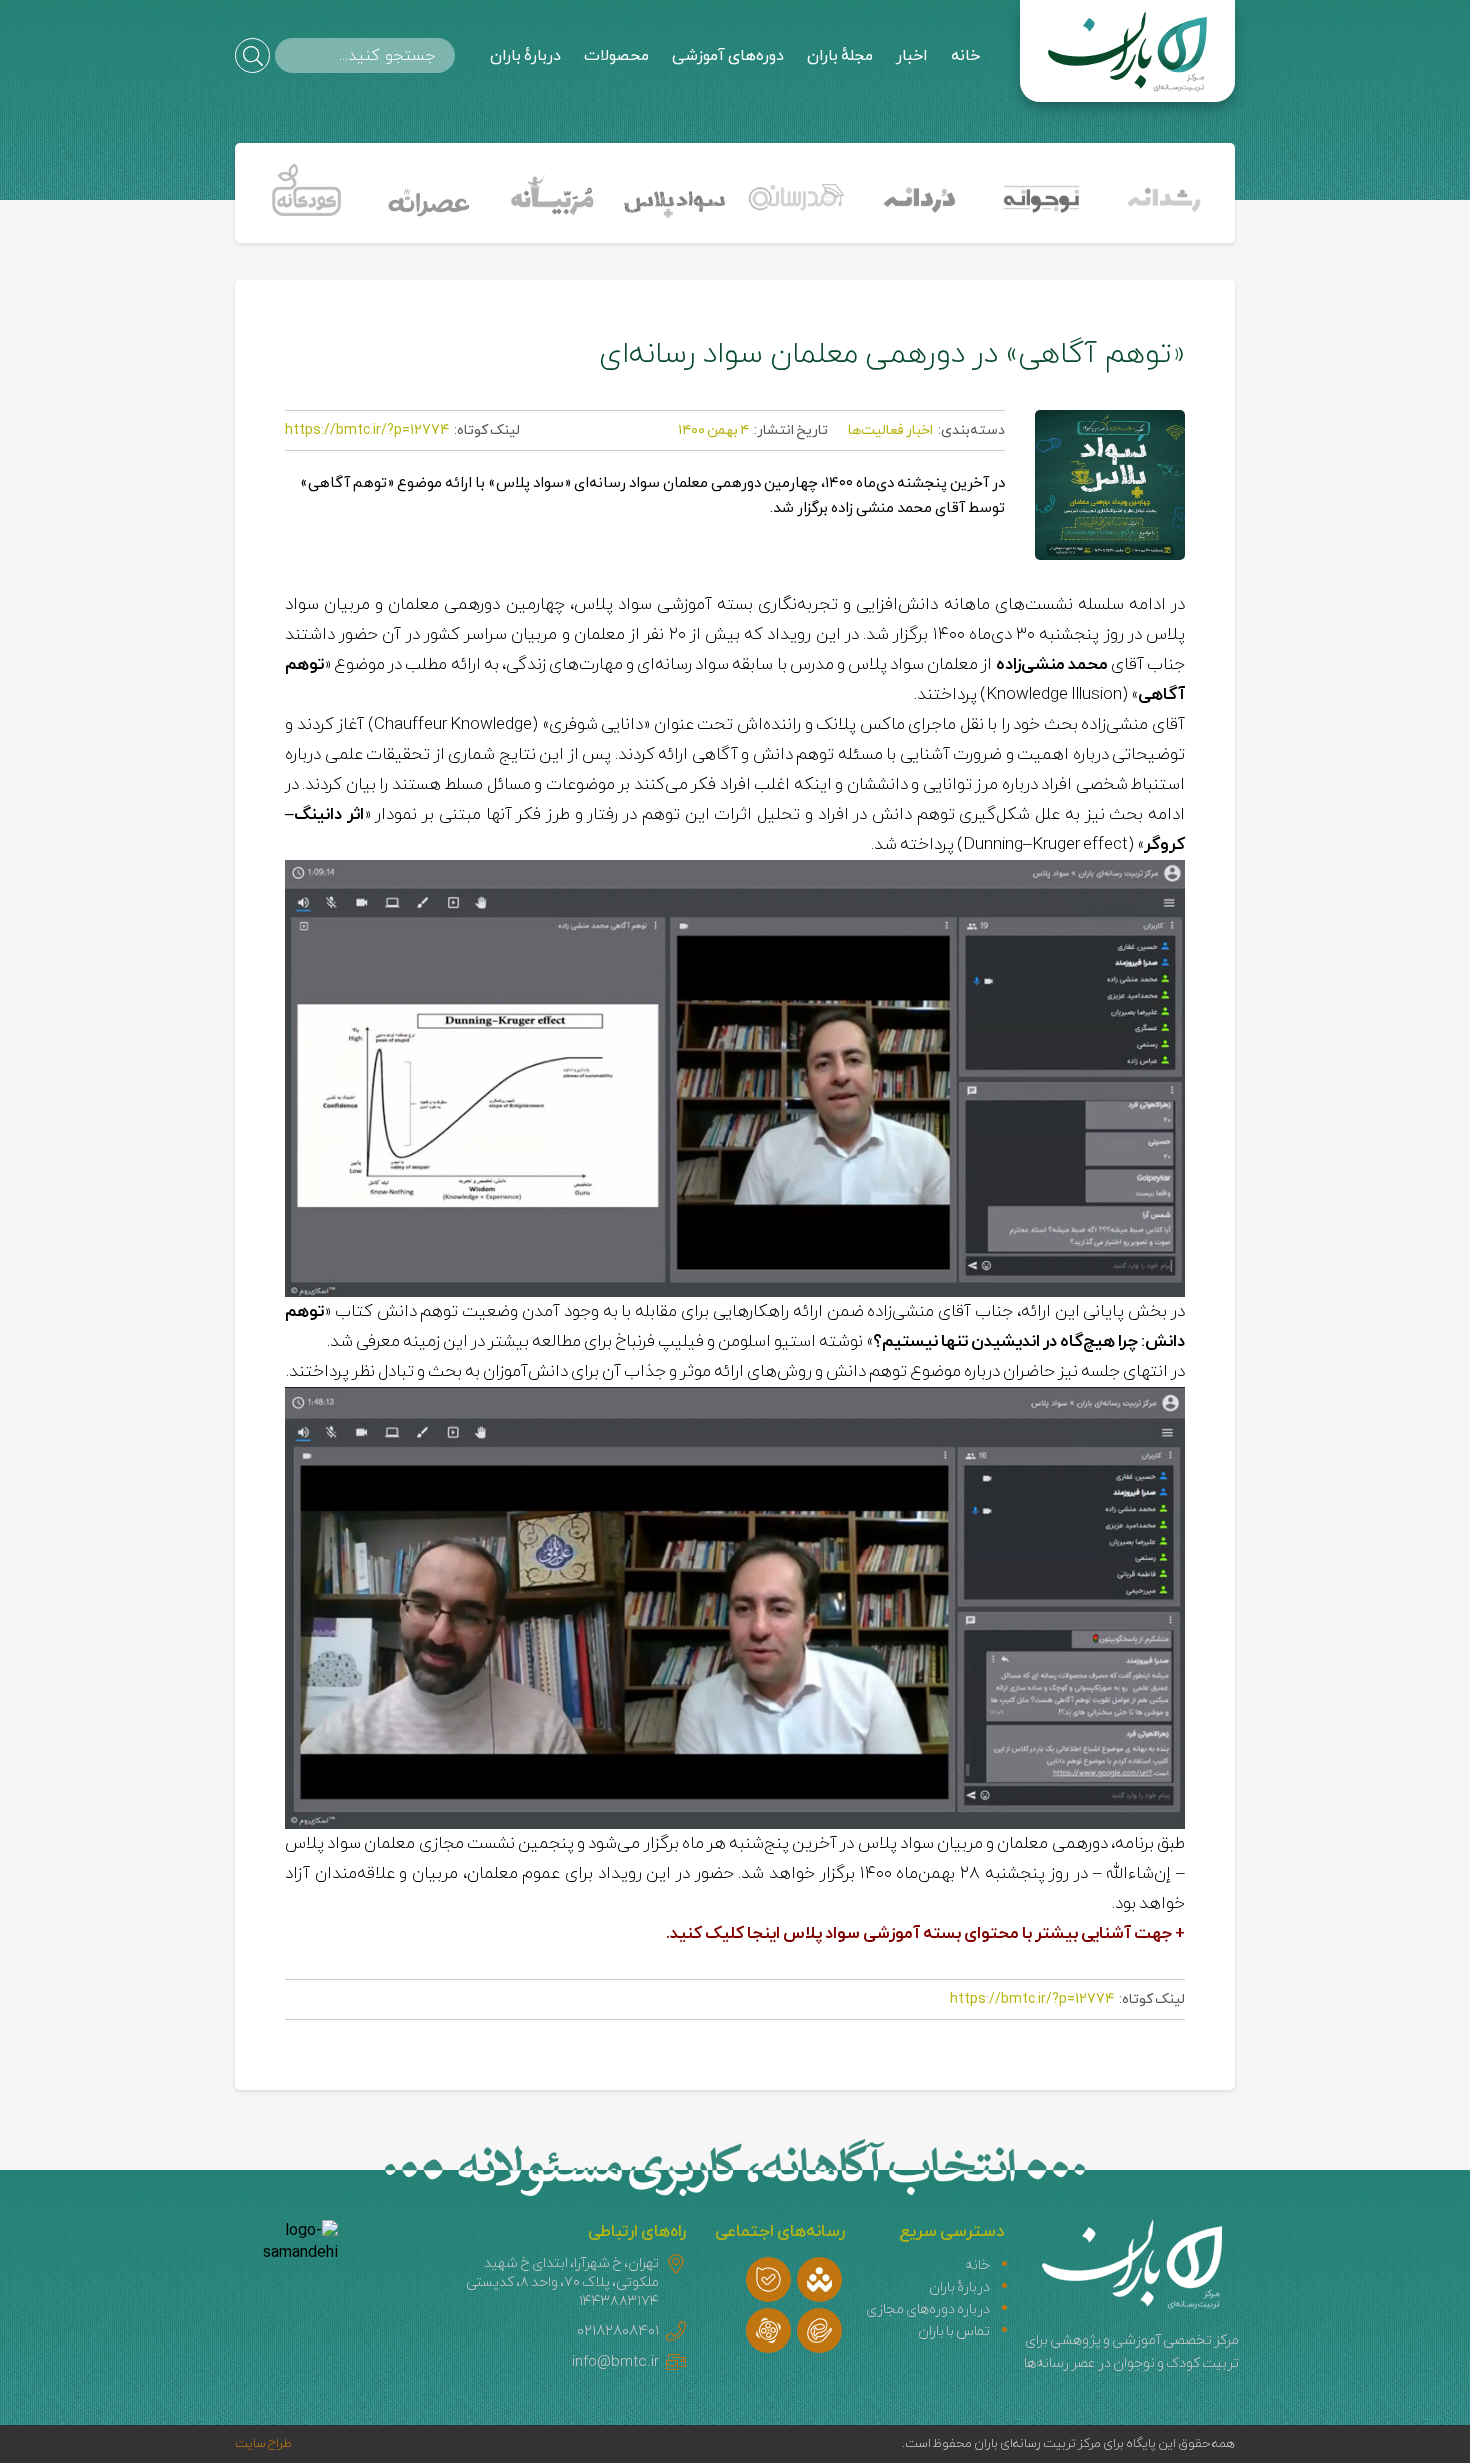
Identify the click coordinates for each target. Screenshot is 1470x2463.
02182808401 (618, 2331)
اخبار (912, 56)
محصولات (616, 56)
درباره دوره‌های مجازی (928, 2309)
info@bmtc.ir (615, 2362)
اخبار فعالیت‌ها (890, 430)
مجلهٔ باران (840, 56)
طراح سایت (263, 2444)
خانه (965, 56)
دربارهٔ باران (525, 56)
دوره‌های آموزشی (728, 56)
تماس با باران (954, 2331)
